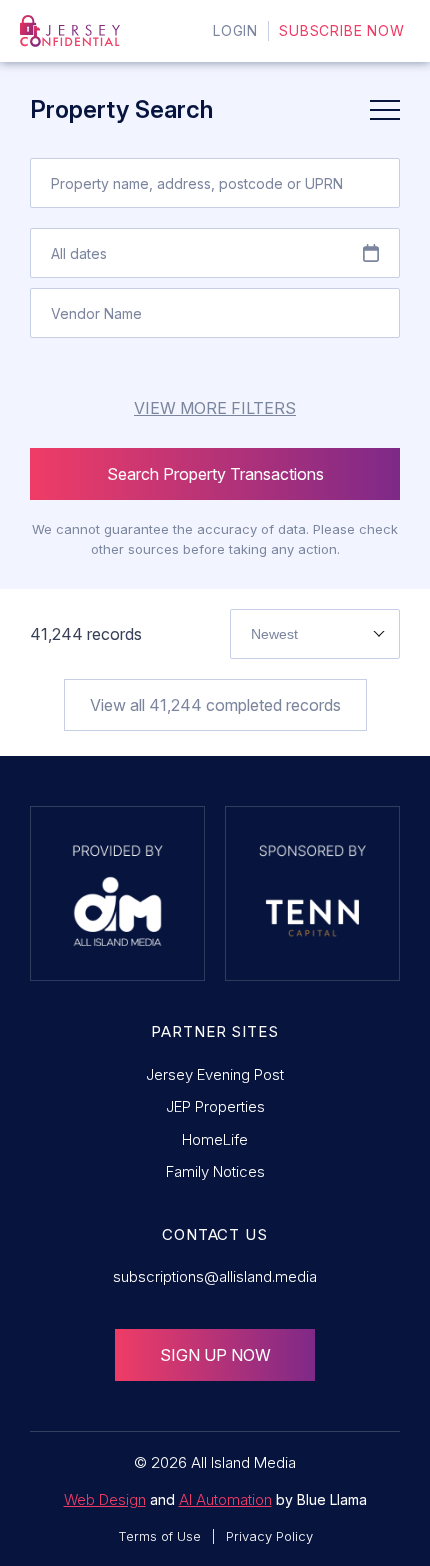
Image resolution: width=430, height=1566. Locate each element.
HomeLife (215, 1139)
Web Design (105, 1499)
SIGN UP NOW (215, 1355)
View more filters (215, 408)
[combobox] (315, 634)
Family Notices (215, 1171)
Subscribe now (342, 30)
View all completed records (215, 705)
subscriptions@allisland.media (215, 1276)
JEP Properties (215, 1106)
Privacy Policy (269, 1536)
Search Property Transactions (215, 474)
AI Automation (225, 1499)
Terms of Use (159, 1536)
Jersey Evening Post (215, 1074)
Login (235, 30)
